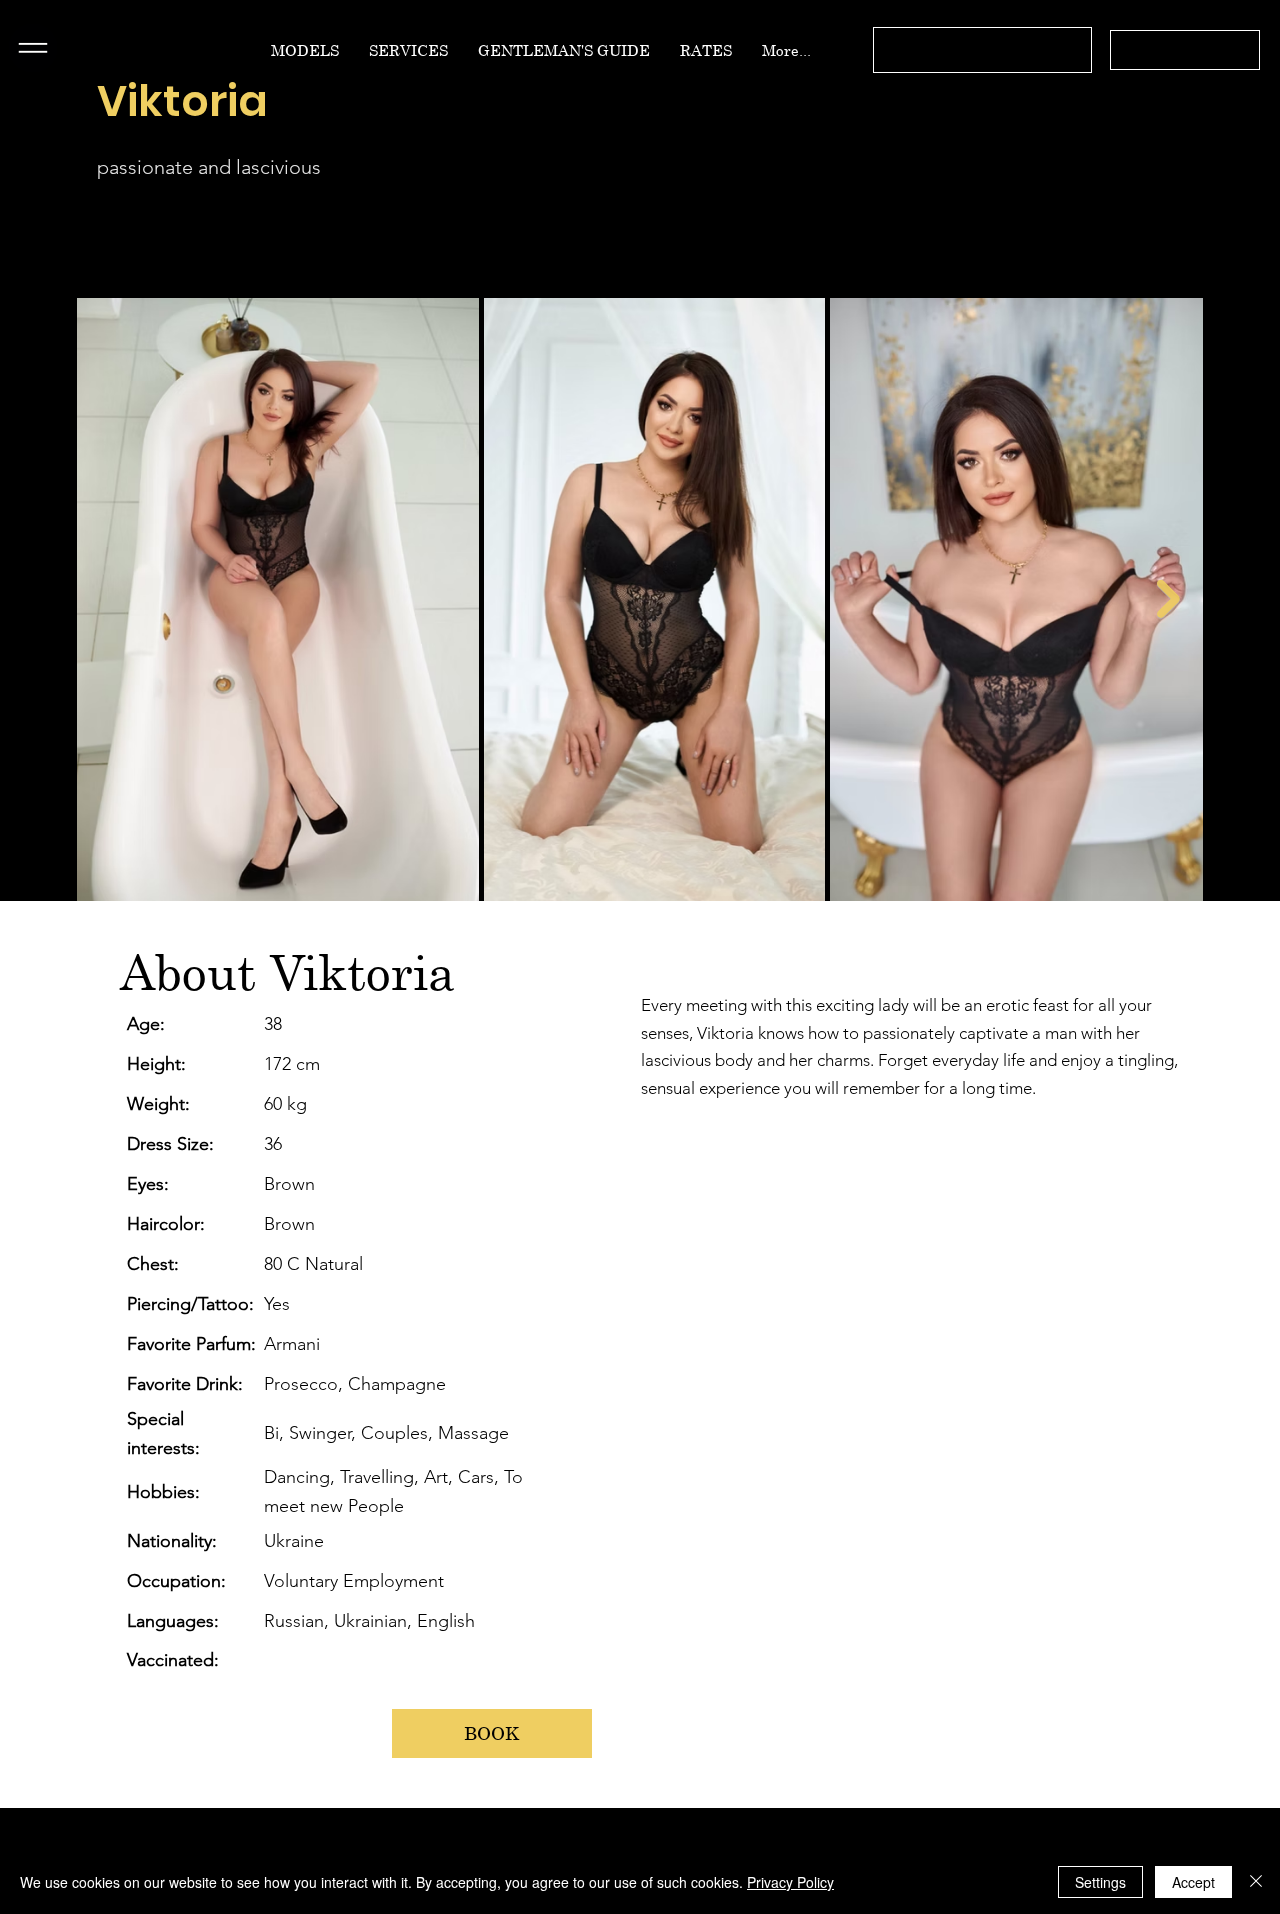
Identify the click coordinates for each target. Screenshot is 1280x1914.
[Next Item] (1168, 598)
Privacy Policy (790, 1882)
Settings (1100, 1882)
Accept (1193, 1882)
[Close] (1256, 1882)
